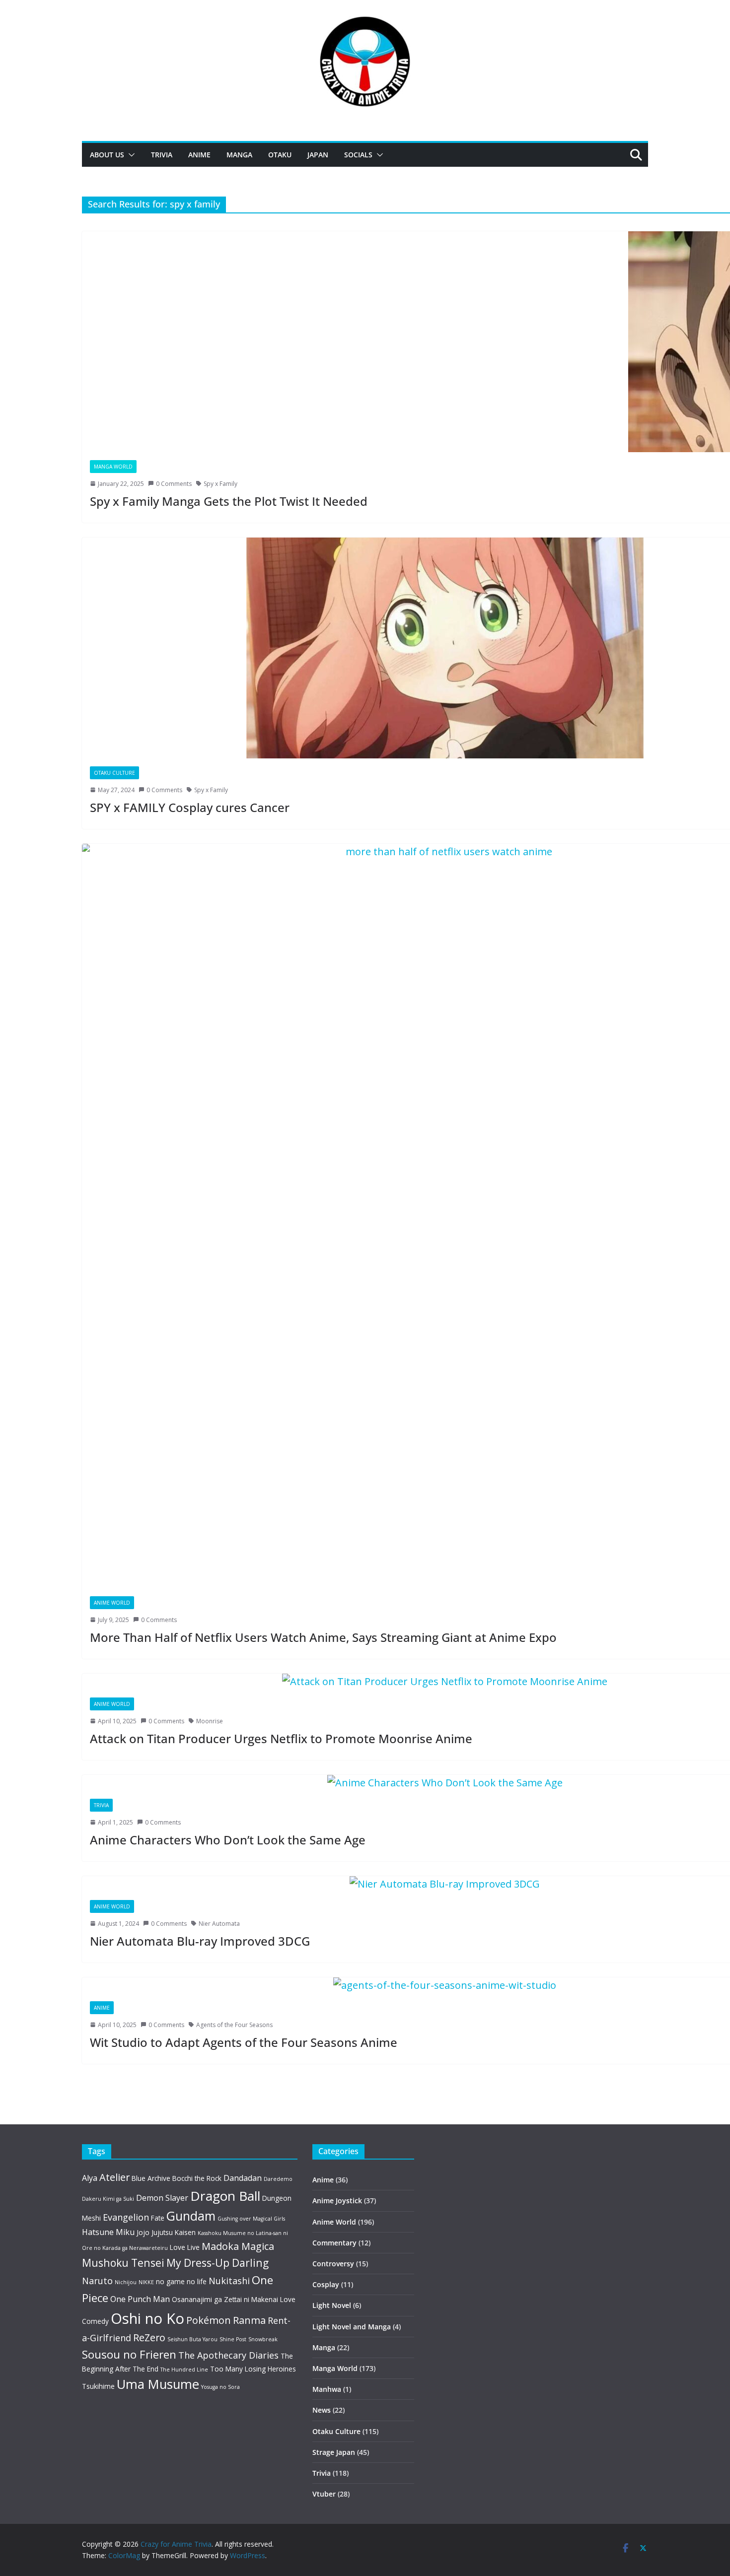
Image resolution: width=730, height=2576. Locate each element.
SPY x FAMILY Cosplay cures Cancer (190, 807)
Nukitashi (229, 2281)
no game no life (181, 2281)
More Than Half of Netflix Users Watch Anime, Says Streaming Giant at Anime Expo (323, 1637)
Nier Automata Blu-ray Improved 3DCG (200, 1941)
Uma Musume (158, 2384)
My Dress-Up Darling (218, 2263)
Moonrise (210, 1721)
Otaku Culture (114, 773)
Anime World (112, 1603)
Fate (158, 2218)
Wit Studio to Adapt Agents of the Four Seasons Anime (244, 2042)
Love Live (185, 2247)
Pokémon (209, 2320)
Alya (90, 2178)
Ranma (249, 2320)
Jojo (143, 2232)
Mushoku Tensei (123, 2263)
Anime (199, 155)
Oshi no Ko (147, 2318)
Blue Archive (151, 2178)
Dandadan (243, 2178)
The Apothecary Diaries (228, 2355)
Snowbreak (263, 2339)
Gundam (191, 2216)
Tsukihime (98, 2386)
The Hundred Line (184, 2370)
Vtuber (324, 2494)
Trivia (162, 155)
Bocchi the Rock (197, 2178)
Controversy (333, 2264)
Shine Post (233, 2339)
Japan (318, 155)
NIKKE (146, 2282)
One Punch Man (140, 2299)
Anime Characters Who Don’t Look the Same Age (228, 1840)
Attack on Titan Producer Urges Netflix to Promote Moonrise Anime (281, 1738)
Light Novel (332, 2305)
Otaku (280, 155)
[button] (130, 155)
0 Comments (174, 484)
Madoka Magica (238, 2246)
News (322, 2410)
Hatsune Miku (108, 2232)
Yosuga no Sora (220, 2387)
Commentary (334, 2243)
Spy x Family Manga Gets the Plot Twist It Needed (229, 501)
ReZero (149, 2338)
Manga (239, 155)
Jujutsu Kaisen (174, 2232)
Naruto (97, 2281)
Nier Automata (219, 1924)
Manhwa (327, 2389)
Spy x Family (220, 484)
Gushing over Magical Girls (251, 2219)
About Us (107, 155)
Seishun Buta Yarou (192, 2339)
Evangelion (126, 2217)
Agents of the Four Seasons (234, 2025)
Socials (358, 155)
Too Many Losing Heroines (253, 2369)
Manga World (113, 467)
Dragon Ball (225, 2196)
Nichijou (126, 2282)
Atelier (114, 2177)
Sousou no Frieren (129, 2354)
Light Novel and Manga (352, 2327)
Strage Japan (334, 2452)
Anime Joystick (337, 2201)
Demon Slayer (162, 2198)
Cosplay (326, 2284)
